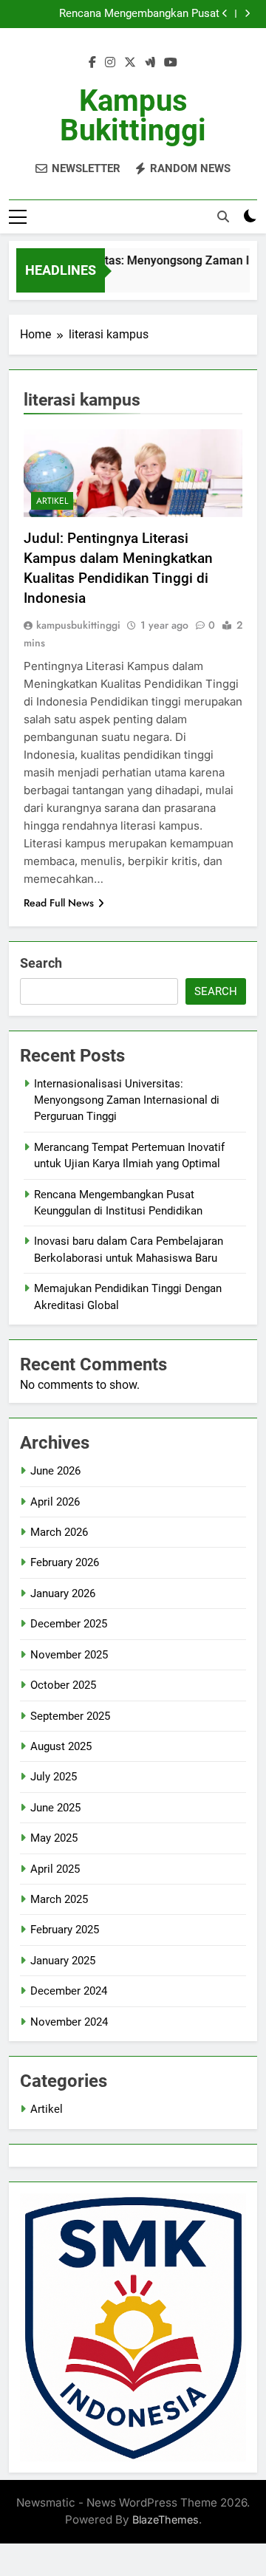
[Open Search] (223, 216)
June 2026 (55, 1471)
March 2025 (59, 1899)
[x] (130, 63)
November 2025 (69, 1655)
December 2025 (69, 1624)
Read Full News (59, 903)
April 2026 (55, 1502)
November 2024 (69, 2022)
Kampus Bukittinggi (133, 116)
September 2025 (70, 1716)
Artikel (52, 501)
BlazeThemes (166, 2519)
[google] (150, 63)
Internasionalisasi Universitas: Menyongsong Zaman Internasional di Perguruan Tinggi (127, 1100)
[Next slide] (247, 14)
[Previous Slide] (225, 14)
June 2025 (55, 1808)
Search (41, 963)
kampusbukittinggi (78, 625)
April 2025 (55, 1869)
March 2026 (59, 1532)
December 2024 (69, 1991)
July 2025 (54, 1777)
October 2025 (63, 1685)
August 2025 (61, 1746)
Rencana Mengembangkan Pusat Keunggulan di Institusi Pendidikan (135, 14)
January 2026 (63, 1593)
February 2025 (65, 1930)
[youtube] (171, 63)
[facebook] (92, 63)
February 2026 (65, 1562)
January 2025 (63, 1961)
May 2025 (54, 1838)
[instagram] (110, 63)
